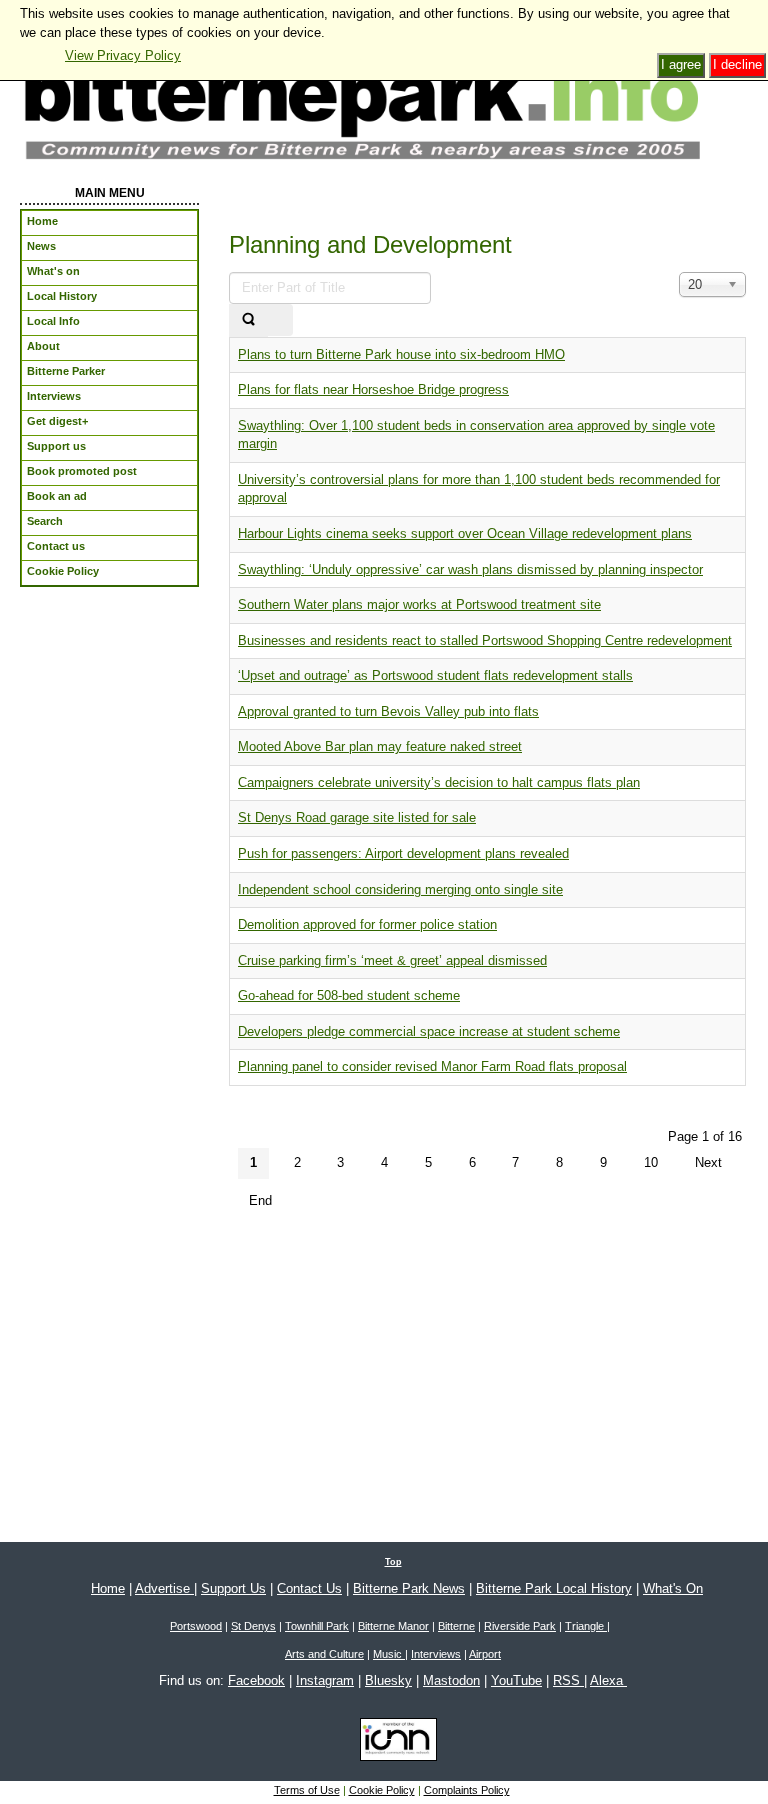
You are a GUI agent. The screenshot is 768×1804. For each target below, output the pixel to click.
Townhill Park (317, 1626)
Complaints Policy (467, 1790)
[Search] (248, 320)
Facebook (256, 1680)
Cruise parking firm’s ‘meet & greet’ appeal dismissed (392, 960)
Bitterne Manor (393, 1626)
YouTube (516, 1680)
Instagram (325, 1680)
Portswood (196, 1626)
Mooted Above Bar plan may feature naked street (380, 746)
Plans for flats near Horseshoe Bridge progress (373, 389)
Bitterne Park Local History (554, 1588)
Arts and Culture (324, 1654)
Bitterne (456, 1626)
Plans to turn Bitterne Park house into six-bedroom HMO (401, 354)
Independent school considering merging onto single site (400, 889)
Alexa (608, 1680)
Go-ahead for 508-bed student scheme (349, 995)
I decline (737, 64)
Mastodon (451, 1680)
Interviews (436, 1654)
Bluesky (388, 1680)
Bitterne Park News (409, 1588)
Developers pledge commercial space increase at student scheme (429, 1031)
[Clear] (280, 320)
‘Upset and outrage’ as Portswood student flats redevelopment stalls (435, 675)
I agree (681, 64)
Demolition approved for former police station (367, 924)
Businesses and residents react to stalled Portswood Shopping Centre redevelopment (485, 640)
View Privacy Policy (123, 55)
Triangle (586, 1626)
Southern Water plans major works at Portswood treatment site (419, 604)
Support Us (233, 1588)
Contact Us (309, 1588)
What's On (673, 1588)
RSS (568, 1680)
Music (389, 1654)
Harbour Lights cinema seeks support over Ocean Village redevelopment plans (465, 533)
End (260, 1200)
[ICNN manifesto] (393, 1744)
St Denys (253, 1626)
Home (108, 1588)
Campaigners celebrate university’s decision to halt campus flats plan (439, 782)
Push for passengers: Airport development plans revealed (403, 853)
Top (393, 1562)
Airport (485, 1654)
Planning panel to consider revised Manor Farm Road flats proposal (432, 1066)
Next (708, 1162)
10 (651, 1162)
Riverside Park (520, 1626)
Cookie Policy (382, 1790)
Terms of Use (307, 1790)
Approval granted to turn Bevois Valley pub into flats (388, 711)
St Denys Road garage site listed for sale (357, 817)
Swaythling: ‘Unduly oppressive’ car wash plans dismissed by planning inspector (470, 569)
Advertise (164, 1588)
